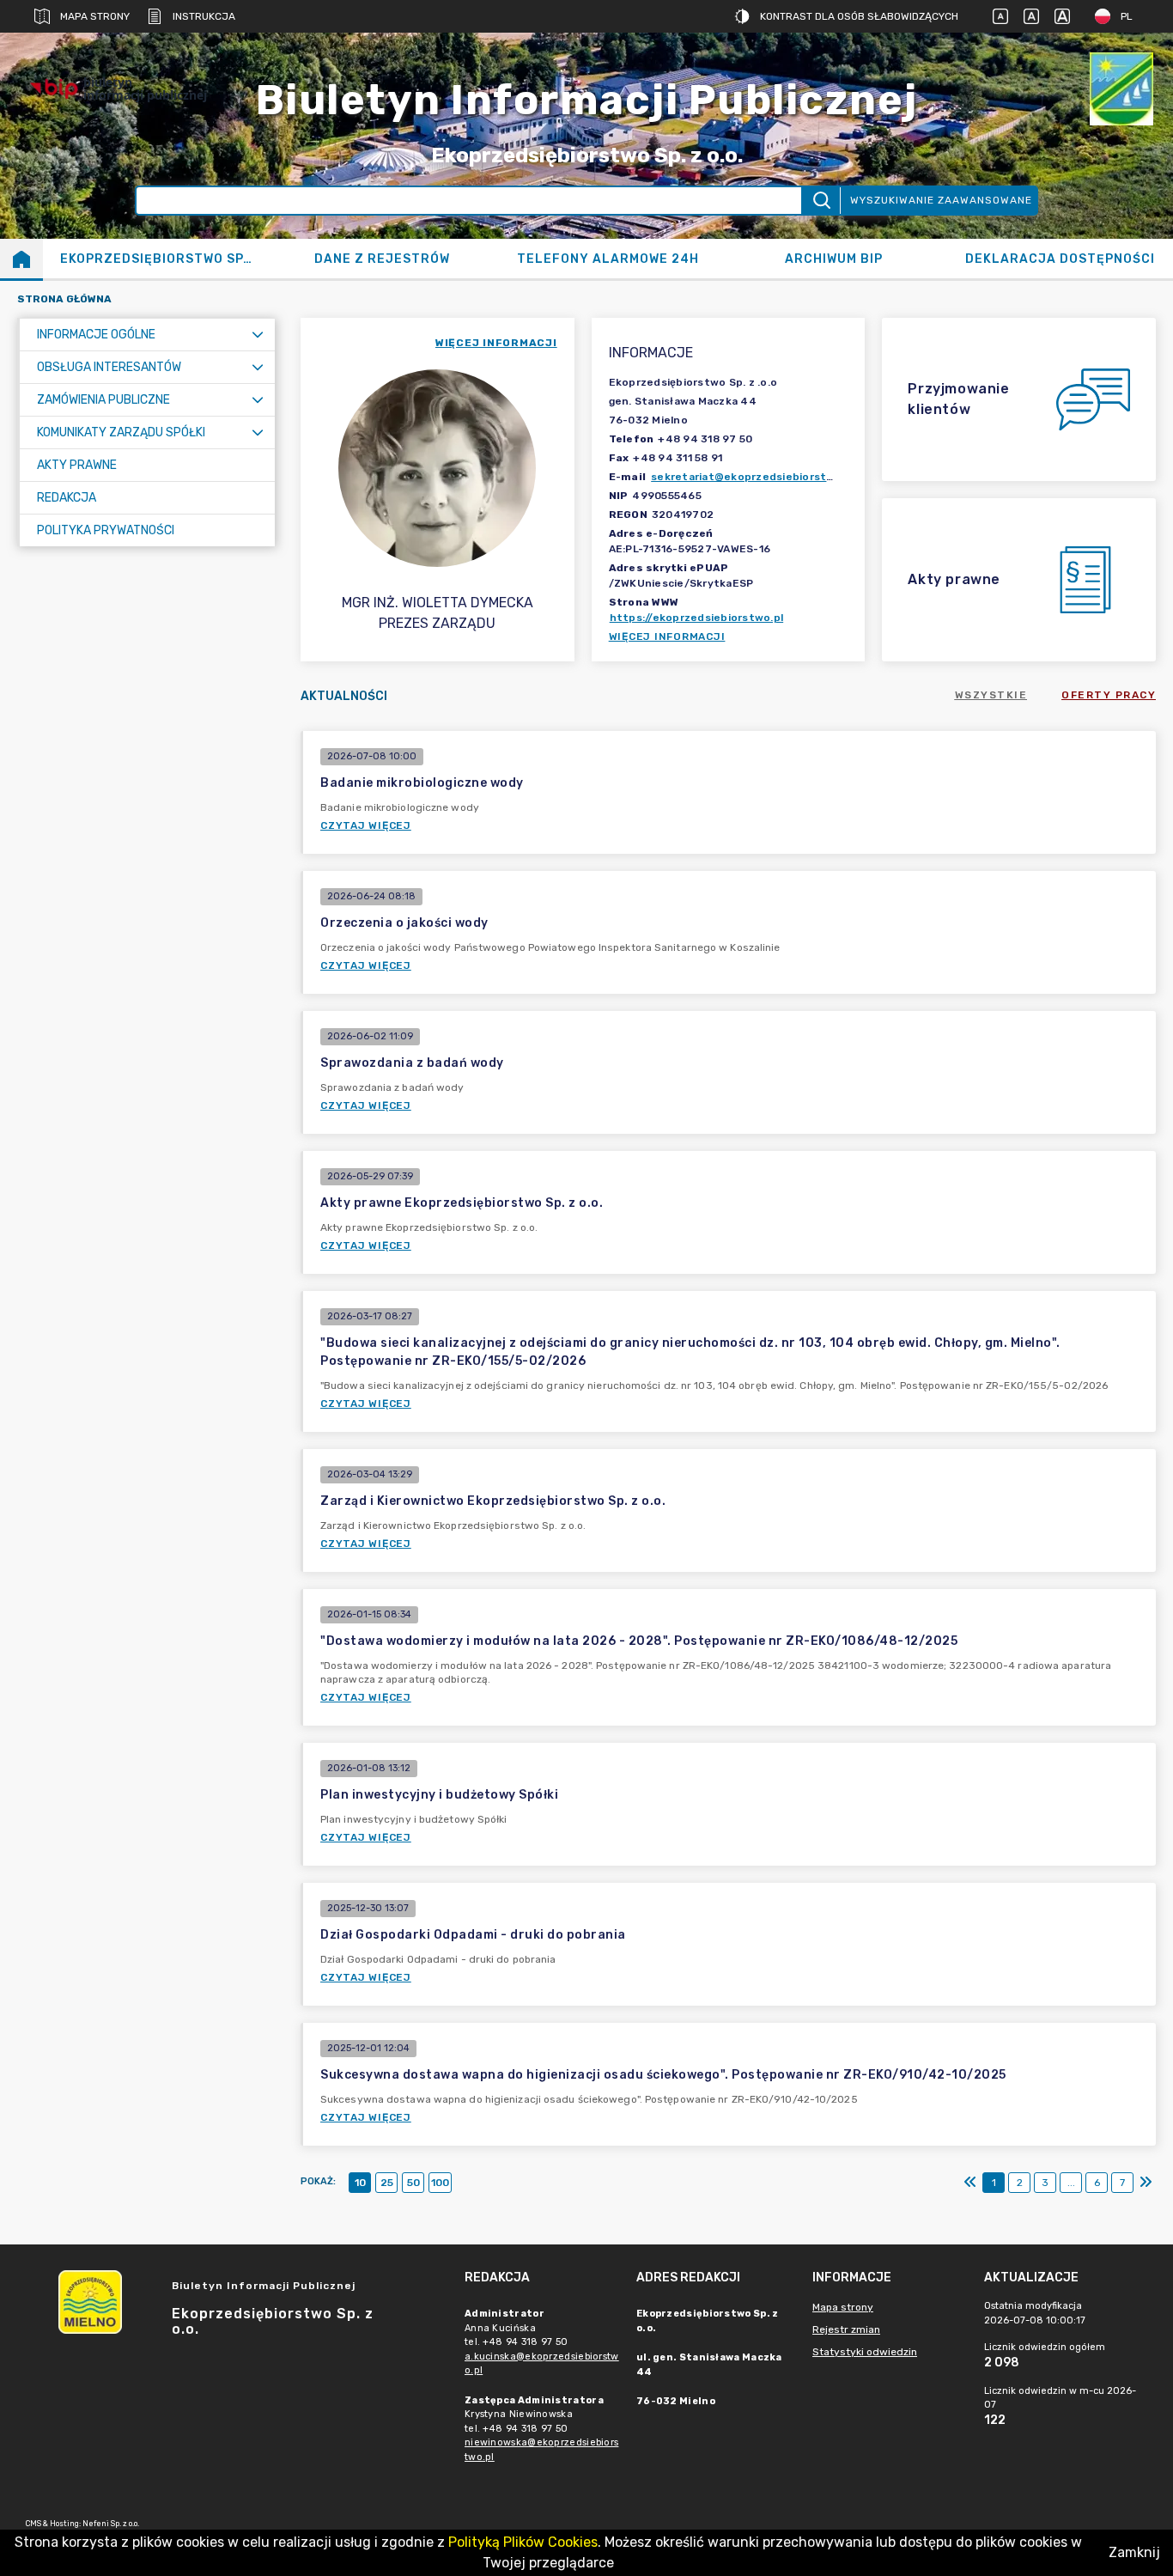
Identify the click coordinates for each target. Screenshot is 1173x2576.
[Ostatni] (1146, 2183)
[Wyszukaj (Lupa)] (820, 201)
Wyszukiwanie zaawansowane (941, 200)
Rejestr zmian (846, 2329)
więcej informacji (496, 343)
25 (387, 2183)
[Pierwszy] (970, 2183)
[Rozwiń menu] (258, 335)
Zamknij (1134, 2552)
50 (413, 2183)
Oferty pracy (1109, 695)
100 (440, 2183)
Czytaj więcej (366, 825)
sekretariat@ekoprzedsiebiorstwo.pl (753, 477)
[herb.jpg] (1121, 89)
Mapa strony (95, 16)
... (1071, 2183)
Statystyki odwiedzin (865, 2352)
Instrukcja (204, 16)
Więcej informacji (667, 636)
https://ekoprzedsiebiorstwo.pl (697, 618)
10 (360, 2183)
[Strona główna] (21, 259)
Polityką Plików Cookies (523, 2542)
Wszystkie (991, 695)
